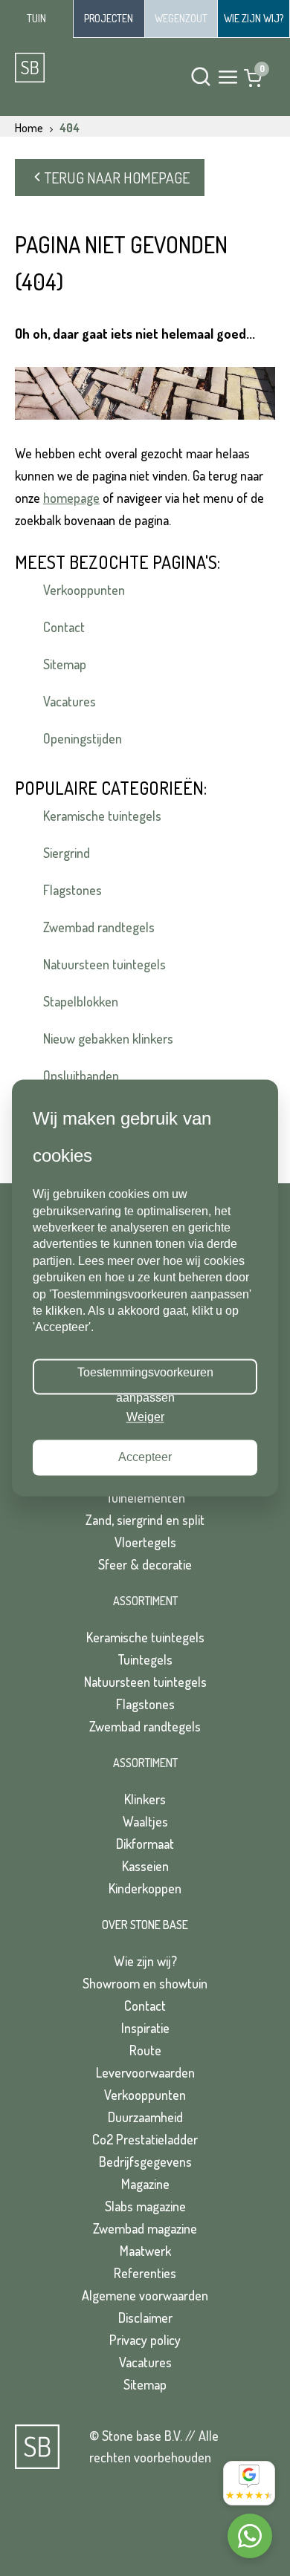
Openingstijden (83, 738)
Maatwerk (145, 2251)
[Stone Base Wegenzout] (181, 19)
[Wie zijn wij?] (254, 19)
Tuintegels (145, 1659)
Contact (64, 627)
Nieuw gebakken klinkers (108, 1038)
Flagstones (72, 890)
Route (145, 2050)
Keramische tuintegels (102, 816)
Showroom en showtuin (145, 1983)
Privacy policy (145, 2340)
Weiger (145, 1417)
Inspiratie (145, 2028)
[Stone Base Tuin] (36, 19)
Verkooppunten (84, 590)
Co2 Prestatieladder (145, 2139)
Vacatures (70, 701)
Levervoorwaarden (145, 2072)
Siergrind (67, 853)
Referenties (145, 2273)
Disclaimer (145, 2318)
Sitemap (65, 664)
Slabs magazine (145, 2206)
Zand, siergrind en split (145, 1520)
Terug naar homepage (117, 178)
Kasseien (145, 1866)
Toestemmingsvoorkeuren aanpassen (145, 1381)
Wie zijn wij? (145, 1961)
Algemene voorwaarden (145, 2295)
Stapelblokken (81, 1001)
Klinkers (145, 1799)
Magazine (145, 2184)
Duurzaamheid (145, 2117)
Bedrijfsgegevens (145, 2162)
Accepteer (145, 1458)
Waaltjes (145, 1821)
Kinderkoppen (145, 1888)
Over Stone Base (145, 1925)
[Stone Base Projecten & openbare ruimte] (109, 19)
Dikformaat (145, 1844)
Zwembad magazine (145, 2228)
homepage (71, 498)
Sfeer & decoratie (145, 1564)
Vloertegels (145, 1542)
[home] (71, 68)
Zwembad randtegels (99, 927)
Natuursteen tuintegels (104, 964)
